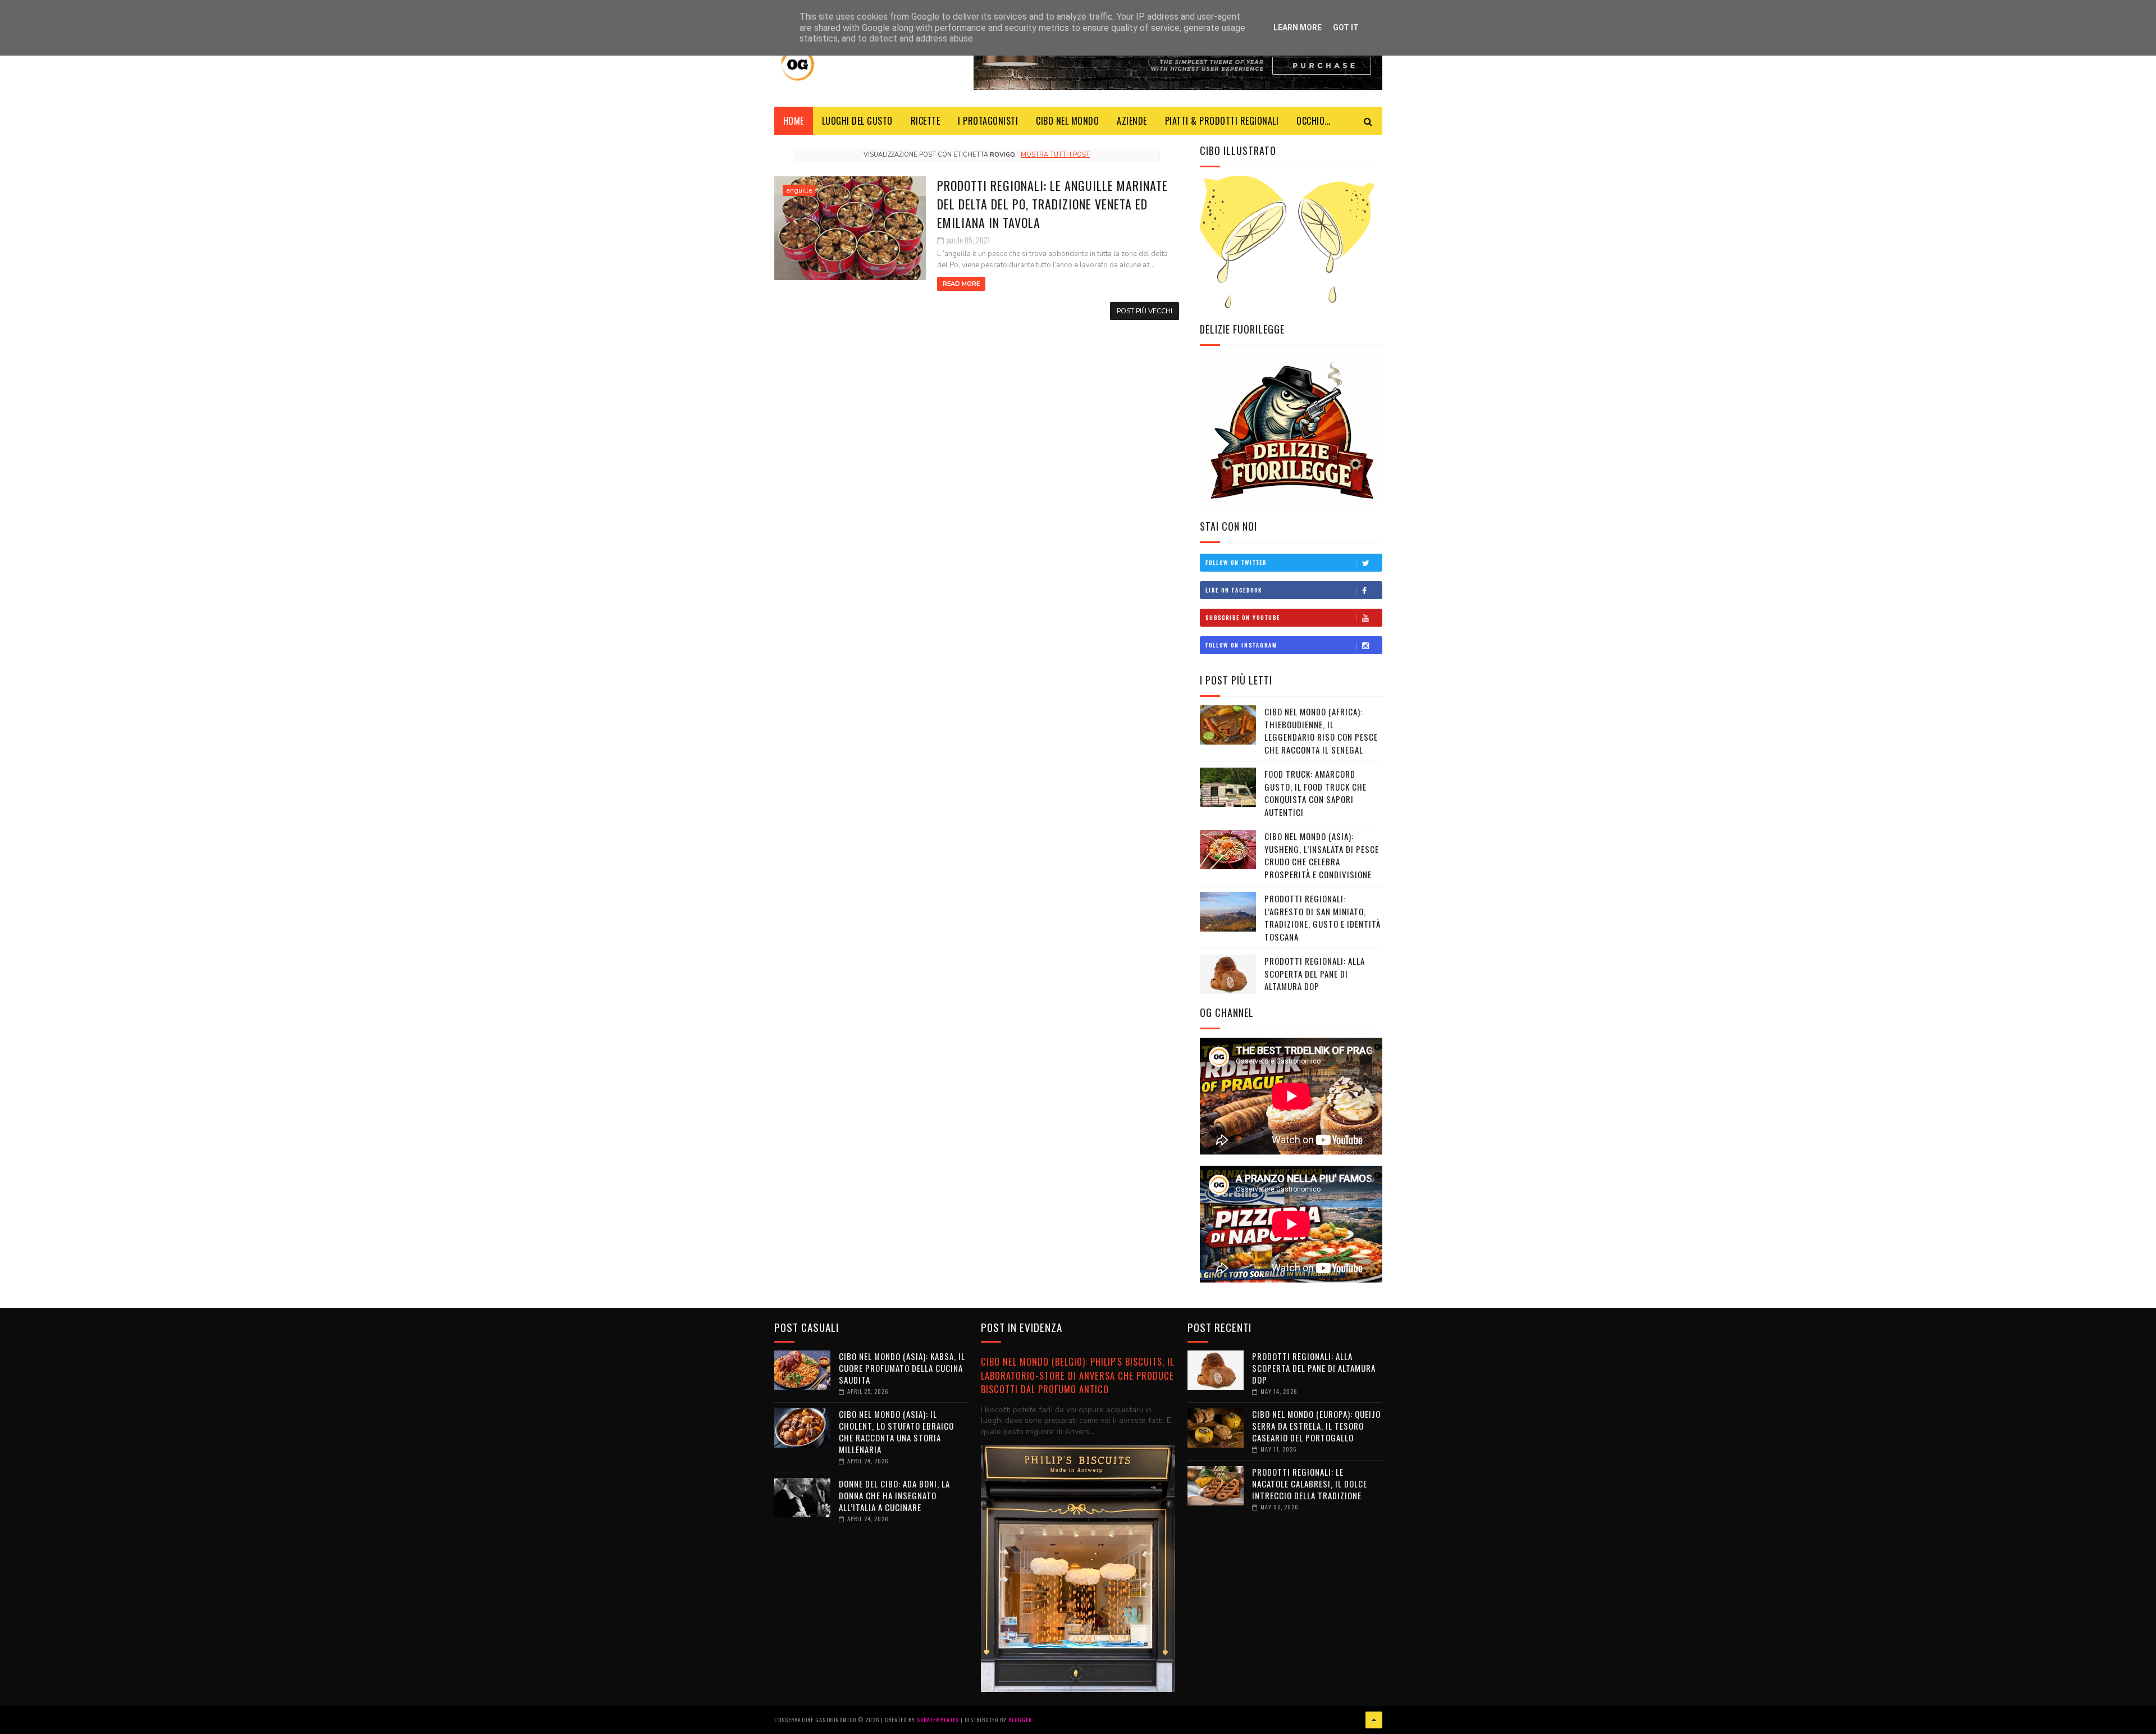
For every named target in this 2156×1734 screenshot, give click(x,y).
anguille (799, 190)
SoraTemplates (938, 1720)
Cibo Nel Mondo (1067, 121)
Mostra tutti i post (1055, 155)
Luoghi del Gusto (857, 121)
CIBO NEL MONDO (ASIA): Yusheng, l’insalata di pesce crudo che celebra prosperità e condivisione (1322, 855)
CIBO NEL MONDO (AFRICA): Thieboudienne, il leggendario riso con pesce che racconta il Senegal (1321, 731)
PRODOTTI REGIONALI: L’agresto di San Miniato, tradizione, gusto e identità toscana (1323, 918)
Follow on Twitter (1236, 562)
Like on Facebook (1234, 590)
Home (794, 121)
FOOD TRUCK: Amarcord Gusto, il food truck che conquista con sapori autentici (1315, 793)
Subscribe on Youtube (1243, 617)
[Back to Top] (1374, 1720)
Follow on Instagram (1241, 645)
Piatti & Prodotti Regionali (1222, 121)
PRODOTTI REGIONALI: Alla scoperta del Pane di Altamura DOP (1315, 973)
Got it (1346, 28)
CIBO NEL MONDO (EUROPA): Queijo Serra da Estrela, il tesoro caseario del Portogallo (1316, 1426)
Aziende (1132, 121)
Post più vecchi (1145, 311)
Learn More (1298, 28)
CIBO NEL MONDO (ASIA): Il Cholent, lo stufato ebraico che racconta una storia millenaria (896, 1432)
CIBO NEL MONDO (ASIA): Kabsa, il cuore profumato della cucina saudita (902, 1368)
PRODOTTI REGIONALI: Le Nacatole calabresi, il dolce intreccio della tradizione (1310, 1484)
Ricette (926, 121)
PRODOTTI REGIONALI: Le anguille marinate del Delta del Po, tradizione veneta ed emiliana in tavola (1052, 204)
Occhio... (1314, 121)
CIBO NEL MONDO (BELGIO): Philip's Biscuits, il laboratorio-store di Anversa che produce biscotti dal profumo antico (1077, 1375)
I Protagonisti (988, 121)
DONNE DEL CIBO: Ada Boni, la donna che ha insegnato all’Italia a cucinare (894, 1495)
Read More (961, 284)
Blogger (1020, 1720)
